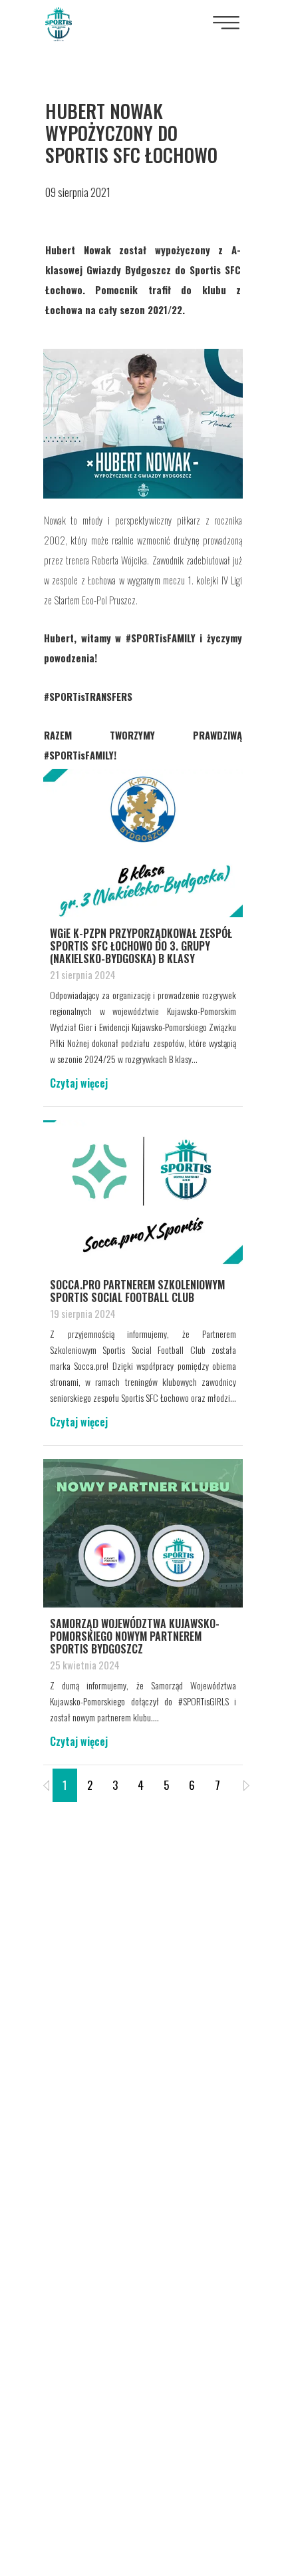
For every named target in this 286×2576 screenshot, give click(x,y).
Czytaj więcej (79, 1083)
